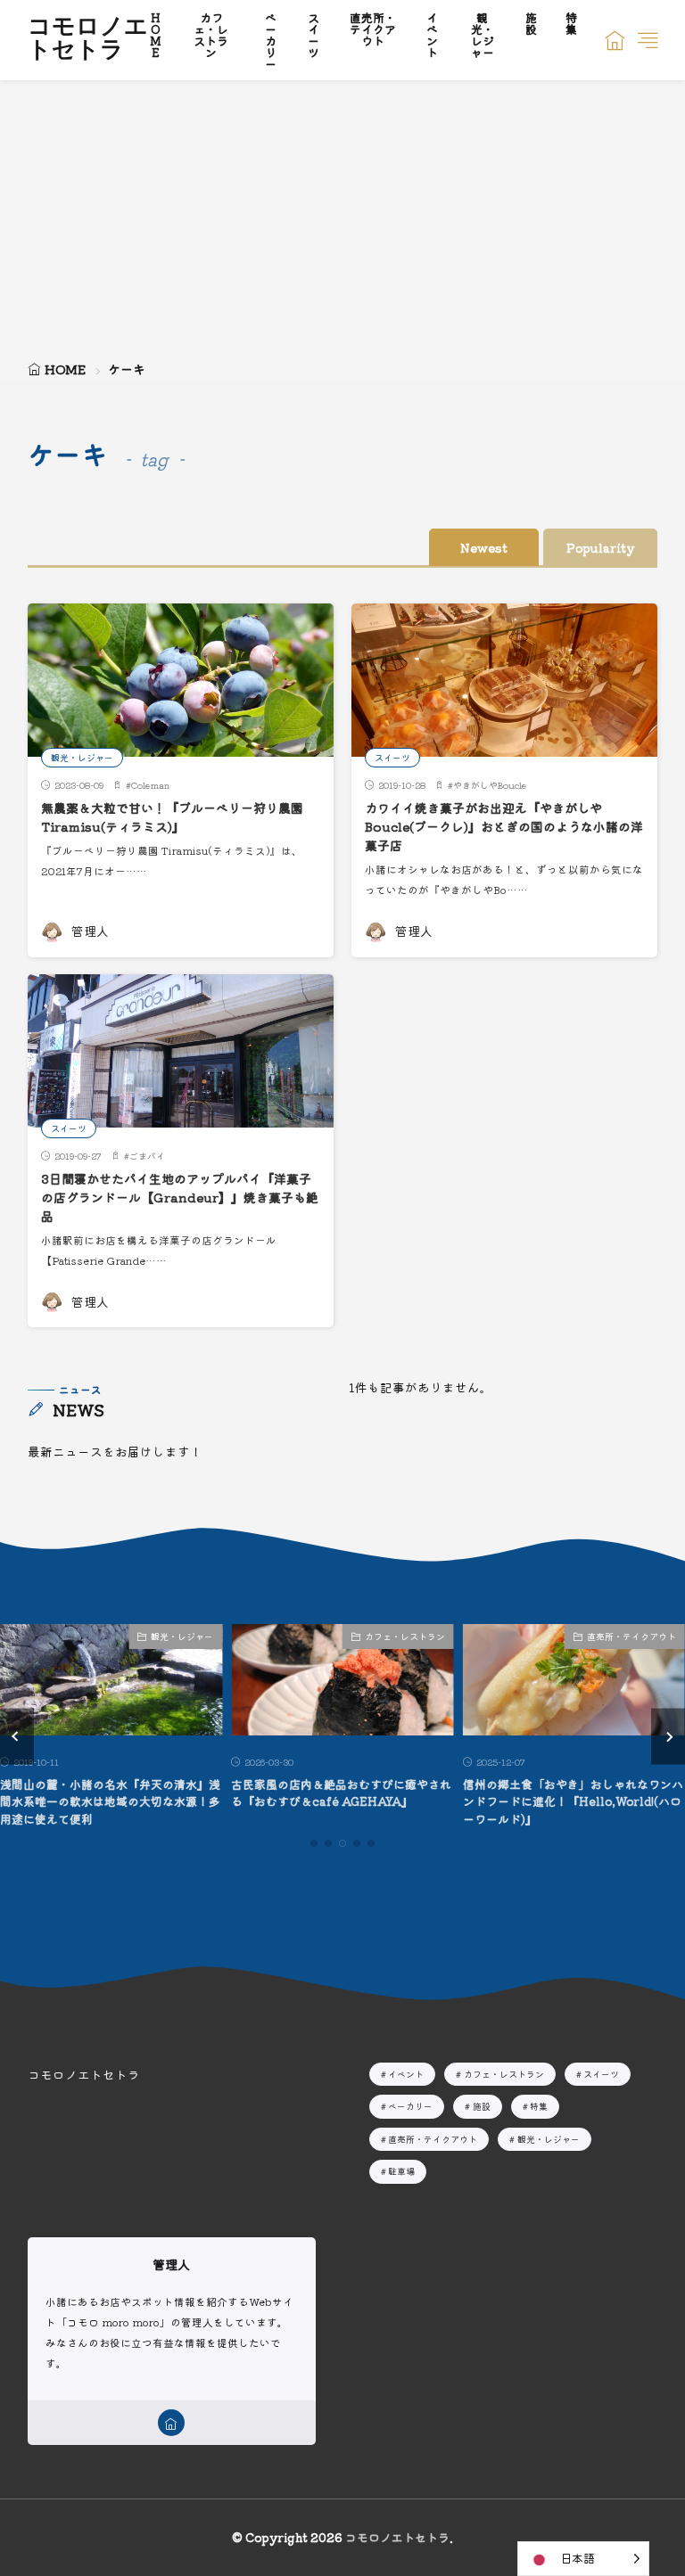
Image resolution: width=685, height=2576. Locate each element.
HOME (65, 369)
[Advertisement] (342, 214)
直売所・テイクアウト (631, 1636)
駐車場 (401, 2171)
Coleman (150, 785)
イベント (406, 2074)
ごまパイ (147, 1156)
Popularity (600, 547)
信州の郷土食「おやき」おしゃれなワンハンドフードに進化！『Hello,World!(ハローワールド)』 (573, 1801)
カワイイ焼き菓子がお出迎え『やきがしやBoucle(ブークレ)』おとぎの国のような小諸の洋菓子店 (504, 826)
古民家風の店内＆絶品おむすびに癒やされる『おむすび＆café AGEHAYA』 (341, 1793)
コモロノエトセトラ (88, 40)
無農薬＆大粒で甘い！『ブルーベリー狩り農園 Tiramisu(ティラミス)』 (172, 817)
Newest (484, 547)
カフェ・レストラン (405, 1636)
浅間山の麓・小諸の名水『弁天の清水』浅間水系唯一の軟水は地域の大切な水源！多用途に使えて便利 (110, 1801)
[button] (17, 1736)
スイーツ (392, 757)
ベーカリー (410, 2106)
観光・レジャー (82, 757)
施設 (482, 2106)
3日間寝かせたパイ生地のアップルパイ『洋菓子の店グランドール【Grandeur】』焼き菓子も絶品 (180, 1197)
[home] (171, 2423)
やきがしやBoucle (490, 785)
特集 (539, 2106)
